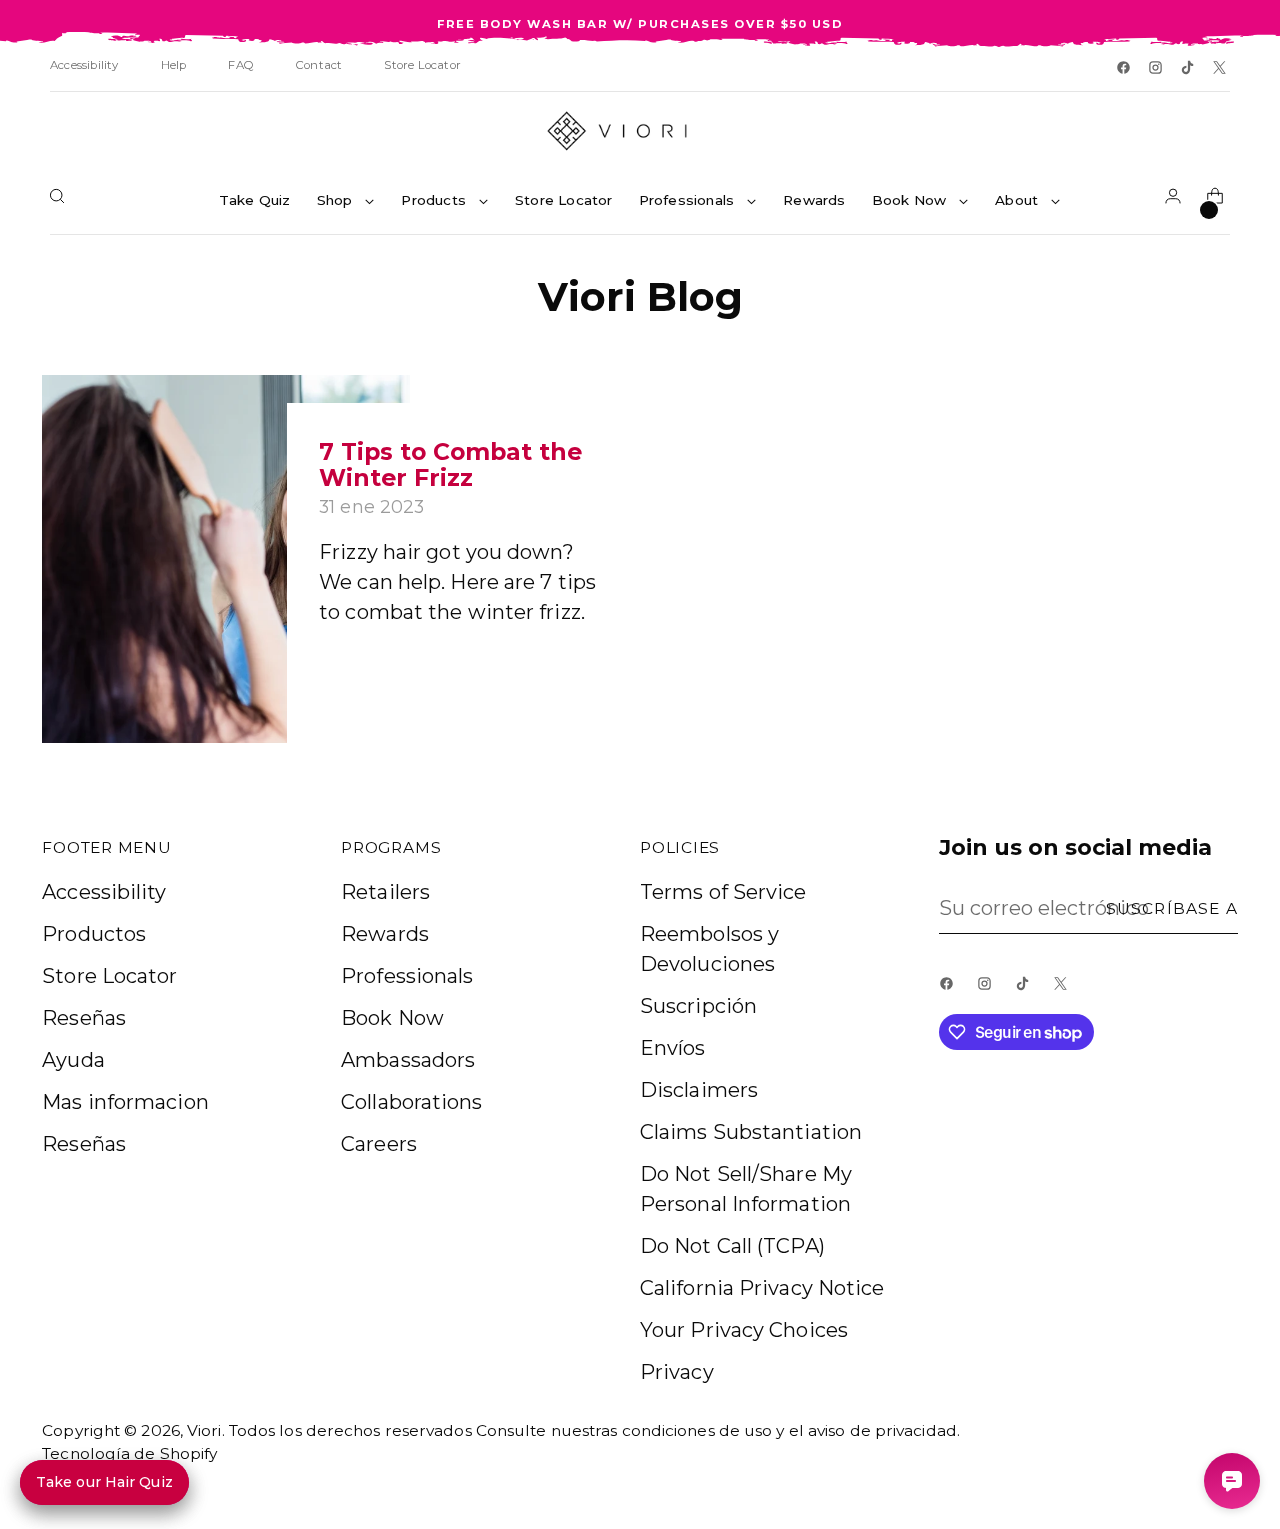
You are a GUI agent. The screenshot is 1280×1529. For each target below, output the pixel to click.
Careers (379, 1144)
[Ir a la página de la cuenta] (1177, 200)
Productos (94, 934)
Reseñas (84, 1018)
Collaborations (411, 1102)
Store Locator (109, 976)
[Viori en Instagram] (1157, 69)
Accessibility (104, 892)
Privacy (677, 1372)
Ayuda (73, 1060)
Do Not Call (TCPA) (732, 1246)
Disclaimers (699, 1090)
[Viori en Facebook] (1125, 69)
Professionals (407, 976)
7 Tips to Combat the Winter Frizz (450, 464)
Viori (204, 1430)
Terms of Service (723, 892)
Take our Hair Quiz (104, 1482)
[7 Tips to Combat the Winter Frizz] (225, 558)
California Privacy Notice (762, 1288)
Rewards (385, 934)
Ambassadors (408, 1060)
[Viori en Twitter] (1221, 69)
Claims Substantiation (751, 1132)
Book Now (392, 1018)
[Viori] (640, 131)
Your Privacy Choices (744, 1330)
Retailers (385, 892)
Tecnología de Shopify (129, 1453)
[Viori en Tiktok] (1189, 69)
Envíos (673, 1048)
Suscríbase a (1172, 908)
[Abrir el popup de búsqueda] (61, 200)
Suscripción (698, 1006)
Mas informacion (125, 1102)
